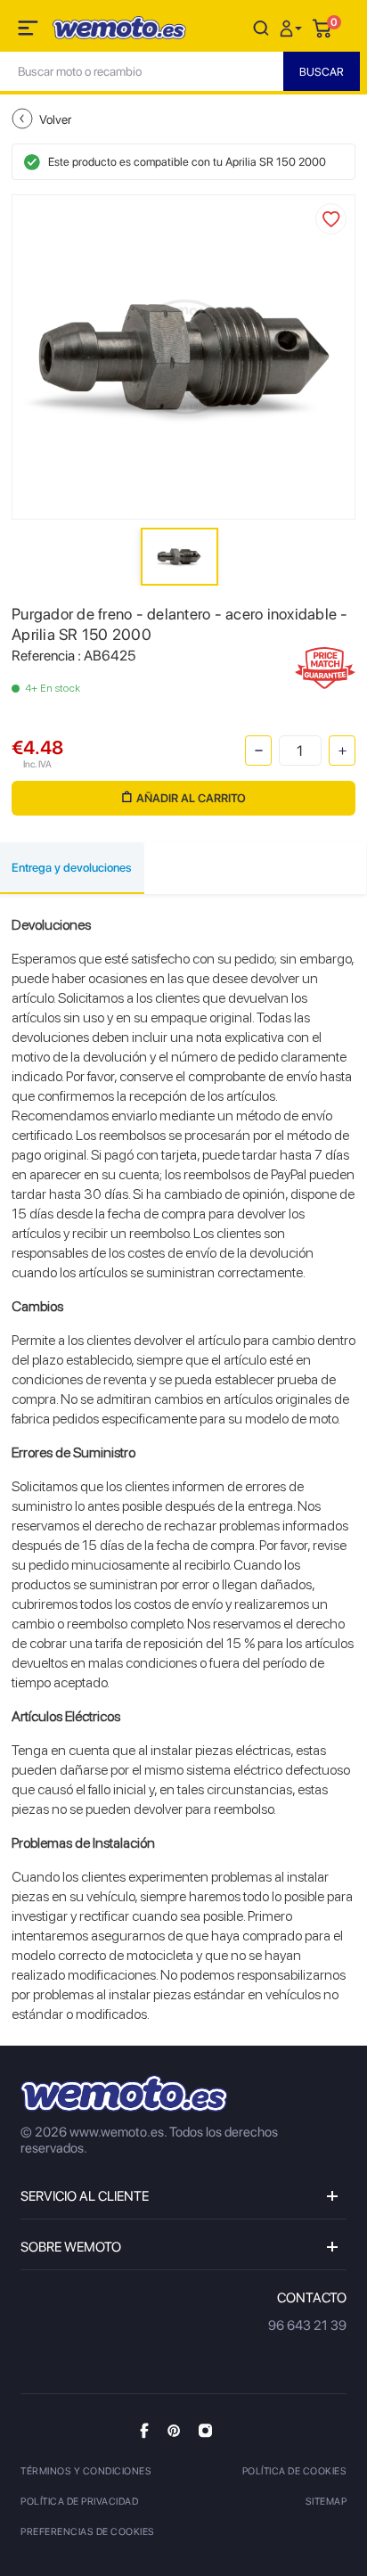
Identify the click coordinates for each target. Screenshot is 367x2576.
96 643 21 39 (307, 2326)
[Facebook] (144, 2430)
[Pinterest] (174, 2430)
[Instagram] (205, 2430)
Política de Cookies (295, 2471)
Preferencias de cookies (88, 2532)
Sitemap (326, 2502)
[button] (293, 27)
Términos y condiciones (86, 2471)
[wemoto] (124, 2093)
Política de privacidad (79, 2502)
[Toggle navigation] (29, 31)
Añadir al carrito (191, 798)
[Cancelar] (261, 27)
